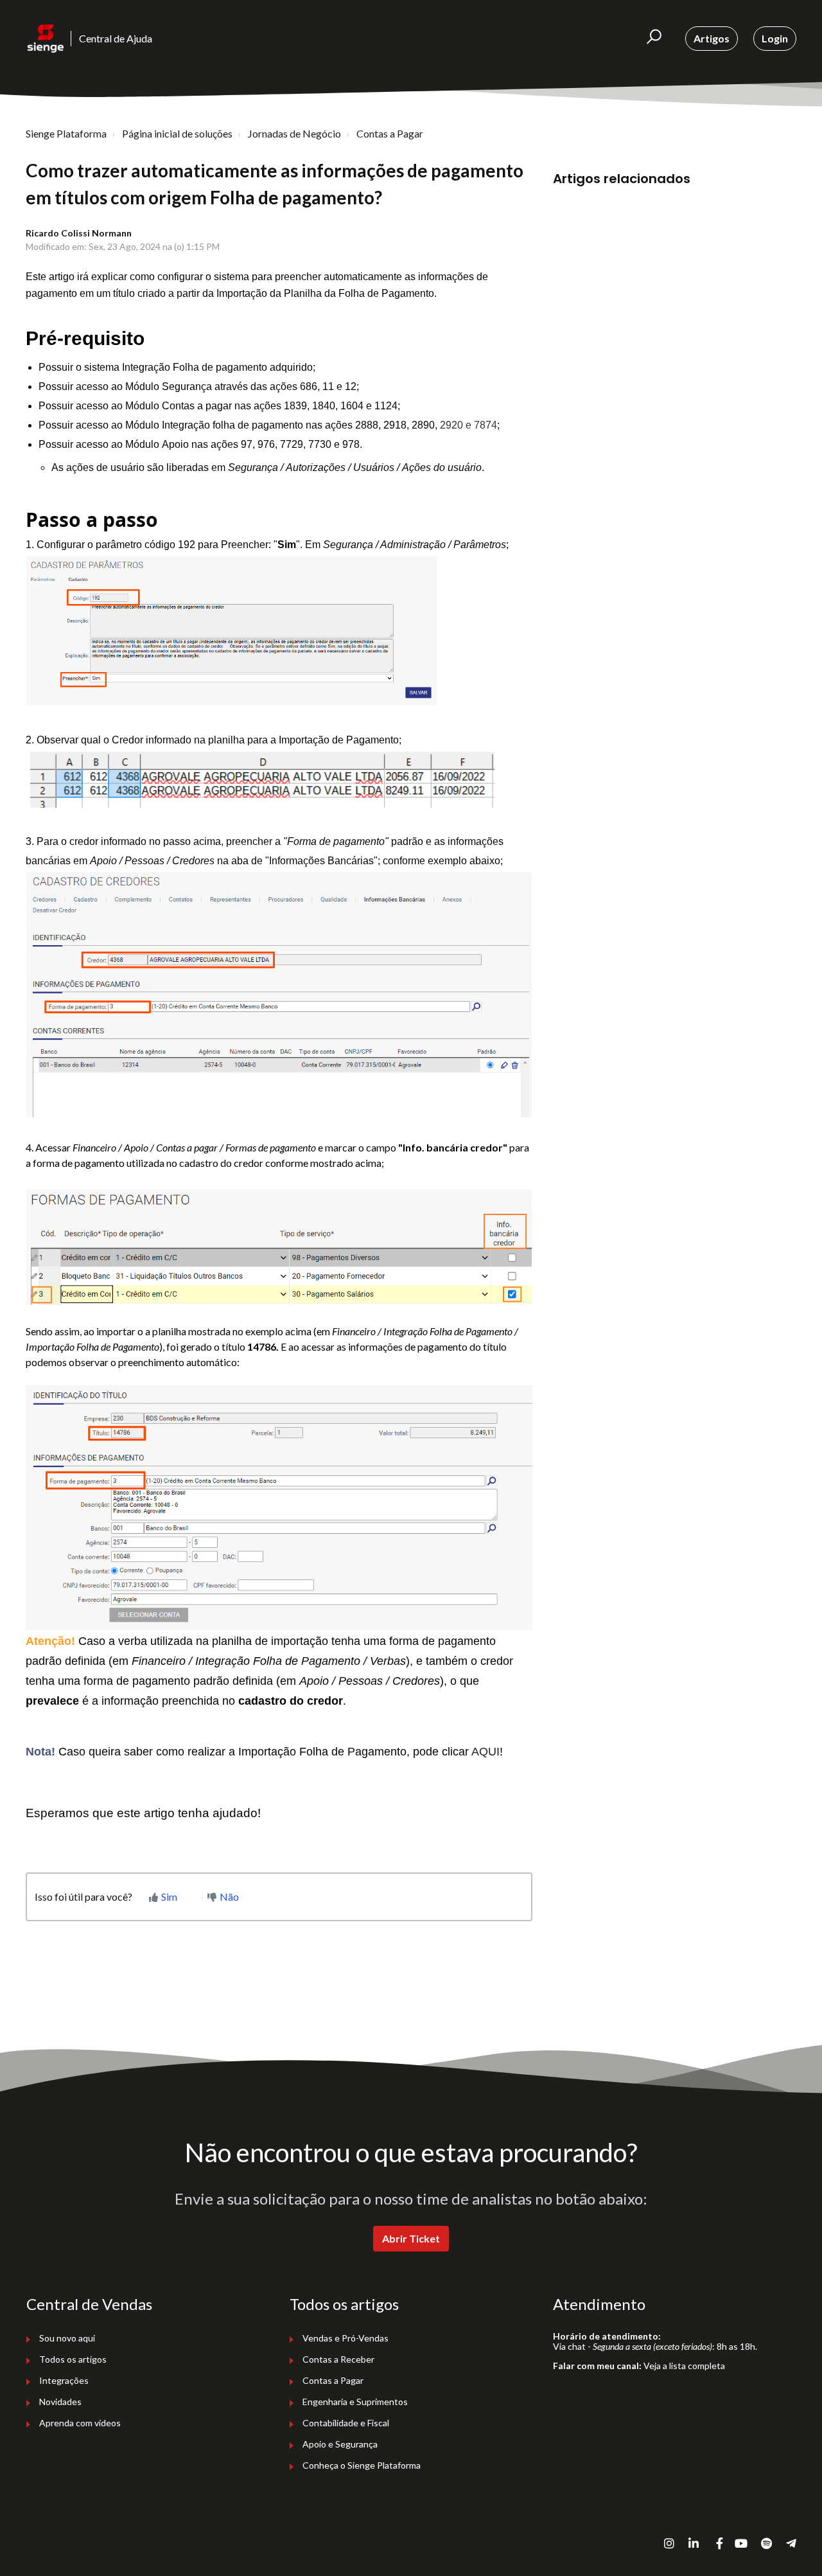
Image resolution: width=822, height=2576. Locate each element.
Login (775, 38)
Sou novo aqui (67, 2338)
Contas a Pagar (390, 133)
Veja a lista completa (684, 2366)
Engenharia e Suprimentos (355, 2402)
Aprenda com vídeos (80, 2423)
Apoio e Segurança (340, 2444)
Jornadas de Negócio (294, 133)
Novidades (60, 2402)
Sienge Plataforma (66, 133)
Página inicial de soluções (177, 133)
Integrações (64, 2380)
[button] (654, 39)
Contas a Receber (338, 2359)
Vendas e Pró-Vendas (345, 2338)
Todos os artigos (73, 2359)
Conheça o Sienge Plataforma (362, 2465)
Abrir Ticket (411, 2238)
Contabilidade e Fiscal (346, 2423)
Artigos (712, 38)
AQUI (485, 1752)
